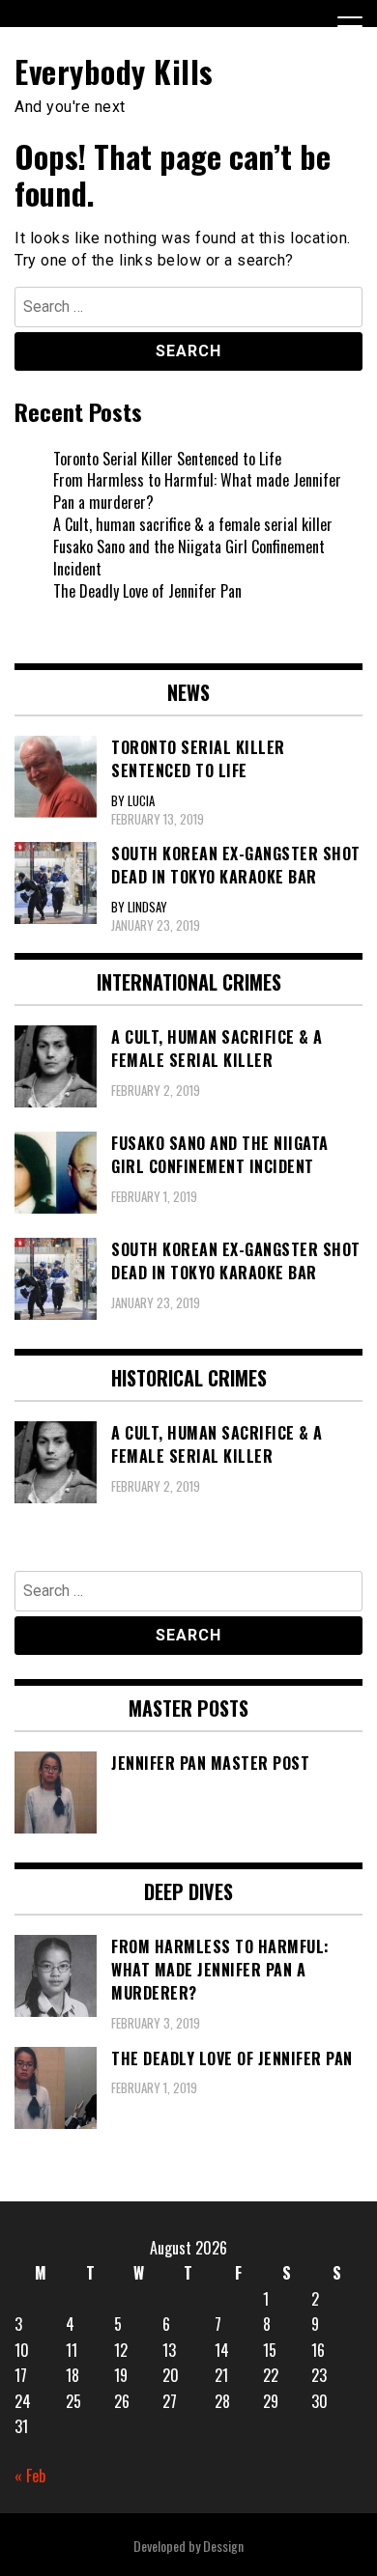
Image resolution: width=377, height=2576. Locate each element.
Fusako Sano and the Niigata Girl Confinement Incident (189, 558)
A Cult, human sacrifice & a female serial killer (193, 524)
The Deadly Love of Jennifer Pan (147, 591)
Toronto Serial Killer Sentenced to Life (167, 459)
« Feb (30, 2476)
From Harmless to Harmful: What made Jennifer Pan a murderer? (197, 491)
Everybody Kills (114, 71)
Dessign (223, 2546)
